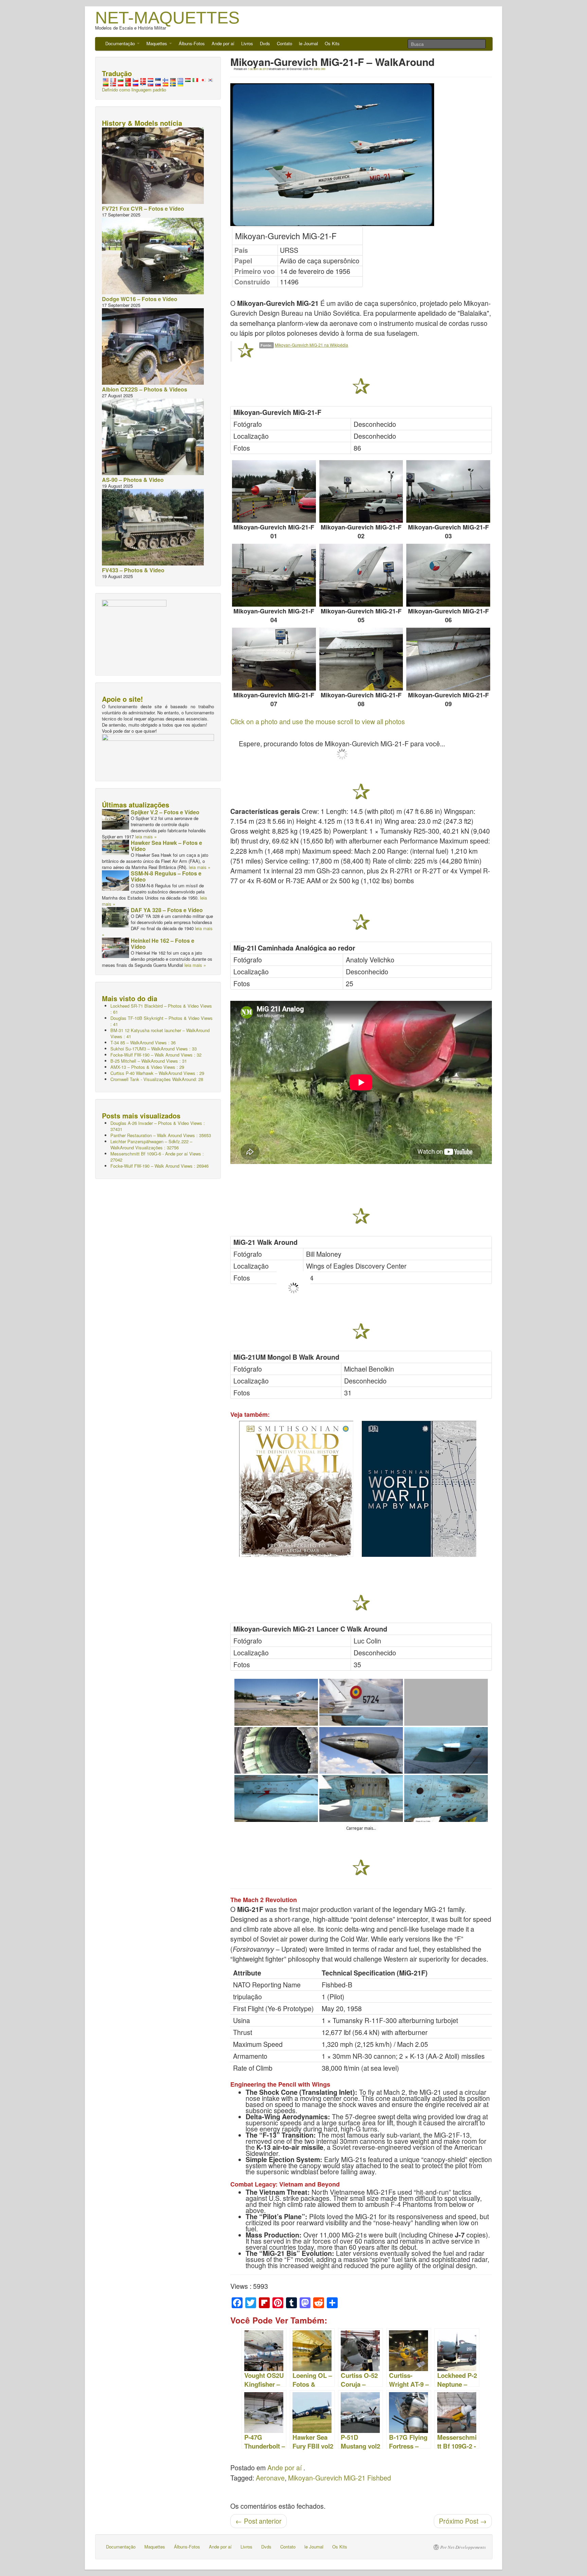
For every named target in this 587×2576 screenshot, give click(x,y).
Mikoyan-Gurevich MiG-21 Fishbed (340, 2478)
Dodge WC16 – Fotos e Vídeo (140, 299)
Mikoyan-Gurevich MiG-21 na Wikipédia (312, 345)
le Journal (308, 43)
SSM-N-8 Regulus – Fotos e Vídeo (166, 876)
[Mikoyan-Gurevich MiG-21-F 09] (448, 659)
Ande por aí (223, 43)
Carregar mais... (361, 1828)
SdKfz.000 (319, 69)
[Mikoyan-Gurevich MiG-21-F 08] (361, 659)
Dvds (265, 43)
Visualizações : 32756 (151, 1144)
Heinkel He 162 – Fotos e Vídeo (163, 944)
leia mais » (146, 837)
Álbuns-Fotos (192, 43)
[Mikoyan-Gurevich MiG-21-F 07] (274, 659)
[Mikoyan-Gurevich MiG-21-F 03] (448, 492)
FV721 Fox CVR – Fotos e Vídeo (143, 208)
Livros (247, 43)
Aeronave (270, 2478)
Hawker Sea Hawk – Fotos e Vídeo (166, 846)
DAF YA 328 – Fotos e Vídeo (167, 910)
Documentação (121, 43)
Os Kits (332, 43)
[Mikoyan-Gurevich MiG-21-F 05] (361, 575)
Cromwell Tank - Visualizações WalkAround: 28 (157, 1079)
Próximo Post (463, 2521)
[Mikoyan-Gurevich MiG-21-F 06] (448, 575)
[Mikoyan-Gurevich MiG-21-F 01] (274, 492)
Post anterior (259, 2521)
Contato (284, 43)
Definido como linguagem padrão (134, 90)
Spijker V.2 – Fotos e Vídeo (165, 812)
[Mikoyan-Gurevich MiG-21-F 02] (361, 492)
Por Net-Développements (463, 2547)
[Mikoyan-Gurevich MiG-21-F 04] (274, 575)
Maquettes (157, 43)
